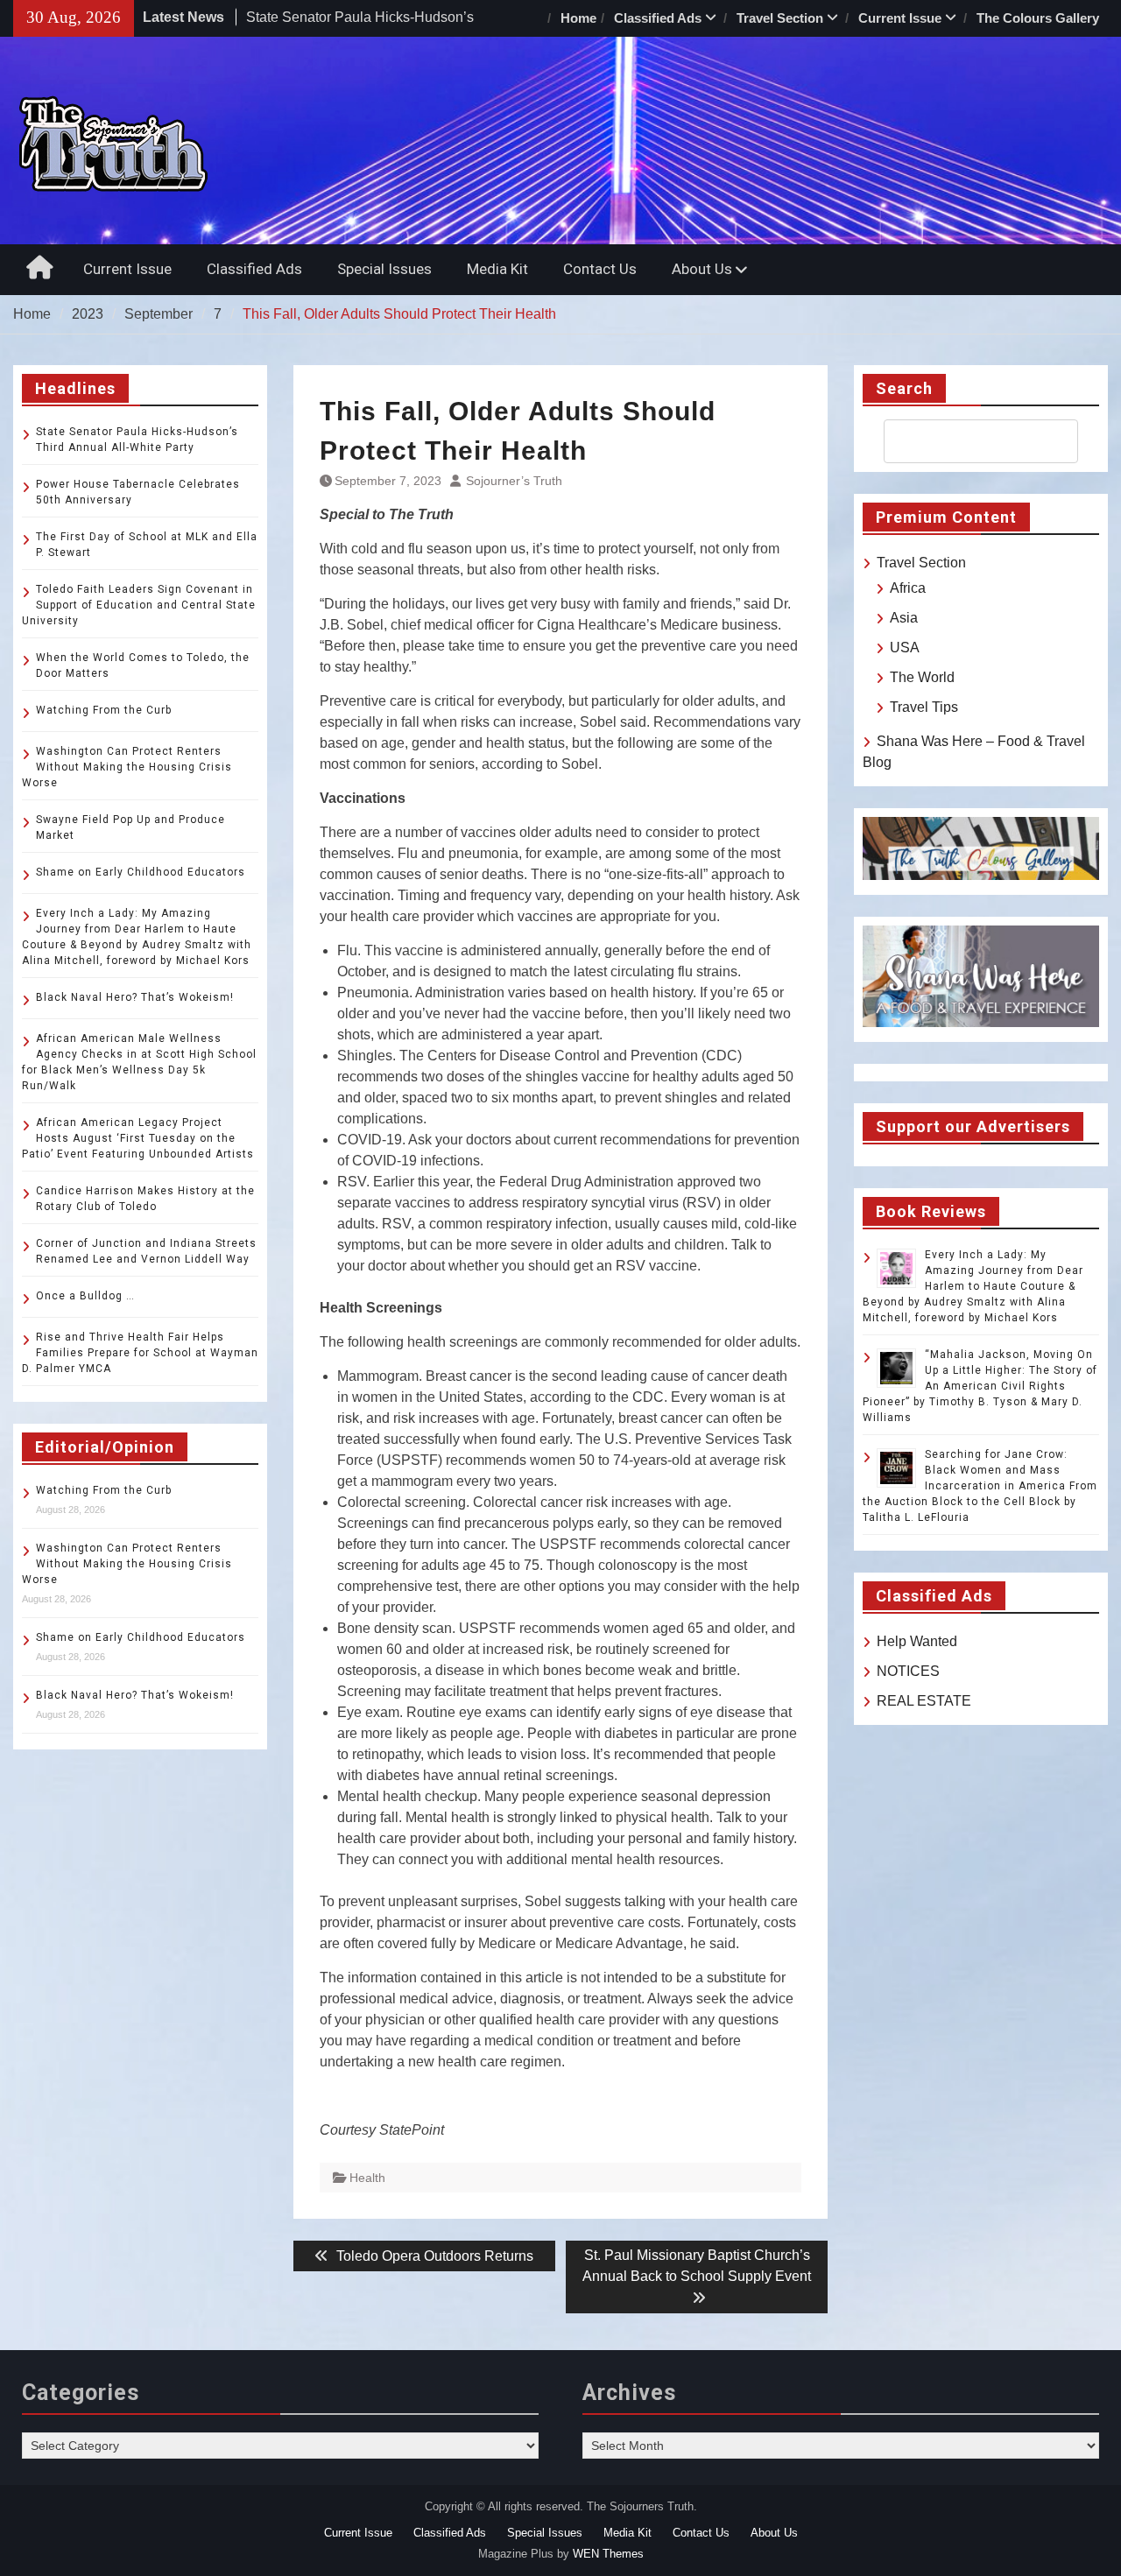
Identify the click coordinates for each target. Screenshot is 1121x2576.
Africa (908, 588)
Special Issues (384, 269)
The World (922, 677)
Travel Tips (924, 707)
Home (578, 18)
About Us (702, 269)
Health (367, 2178)
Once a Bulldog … (85, 1296)
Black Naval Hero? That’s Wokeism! (135, 997)
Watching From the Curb (104, 710)
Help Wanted (917, 1641)
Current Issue (900, 18)
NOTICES (908, 1671)
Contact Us (600, 269)
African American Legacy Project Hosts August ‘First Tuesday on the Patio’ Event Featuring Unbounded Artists (138, 1138)
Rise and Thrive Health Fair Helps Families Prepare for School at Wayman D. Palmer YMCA (140, 1353)
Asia (904, 618)
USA (905, 648)
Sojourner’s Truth (514, 481)
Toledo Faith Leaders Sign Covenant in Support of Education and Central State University (139, 605)
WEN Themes (608, 2554)
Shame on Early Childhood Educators (141, 872)
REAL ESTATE (924, 1701)
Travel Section (780, 18)
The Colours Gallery (1038, 18)
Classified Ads (658, 18)
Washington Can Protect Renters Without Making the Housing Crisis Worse (127, 767)
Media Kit (497, 269)
